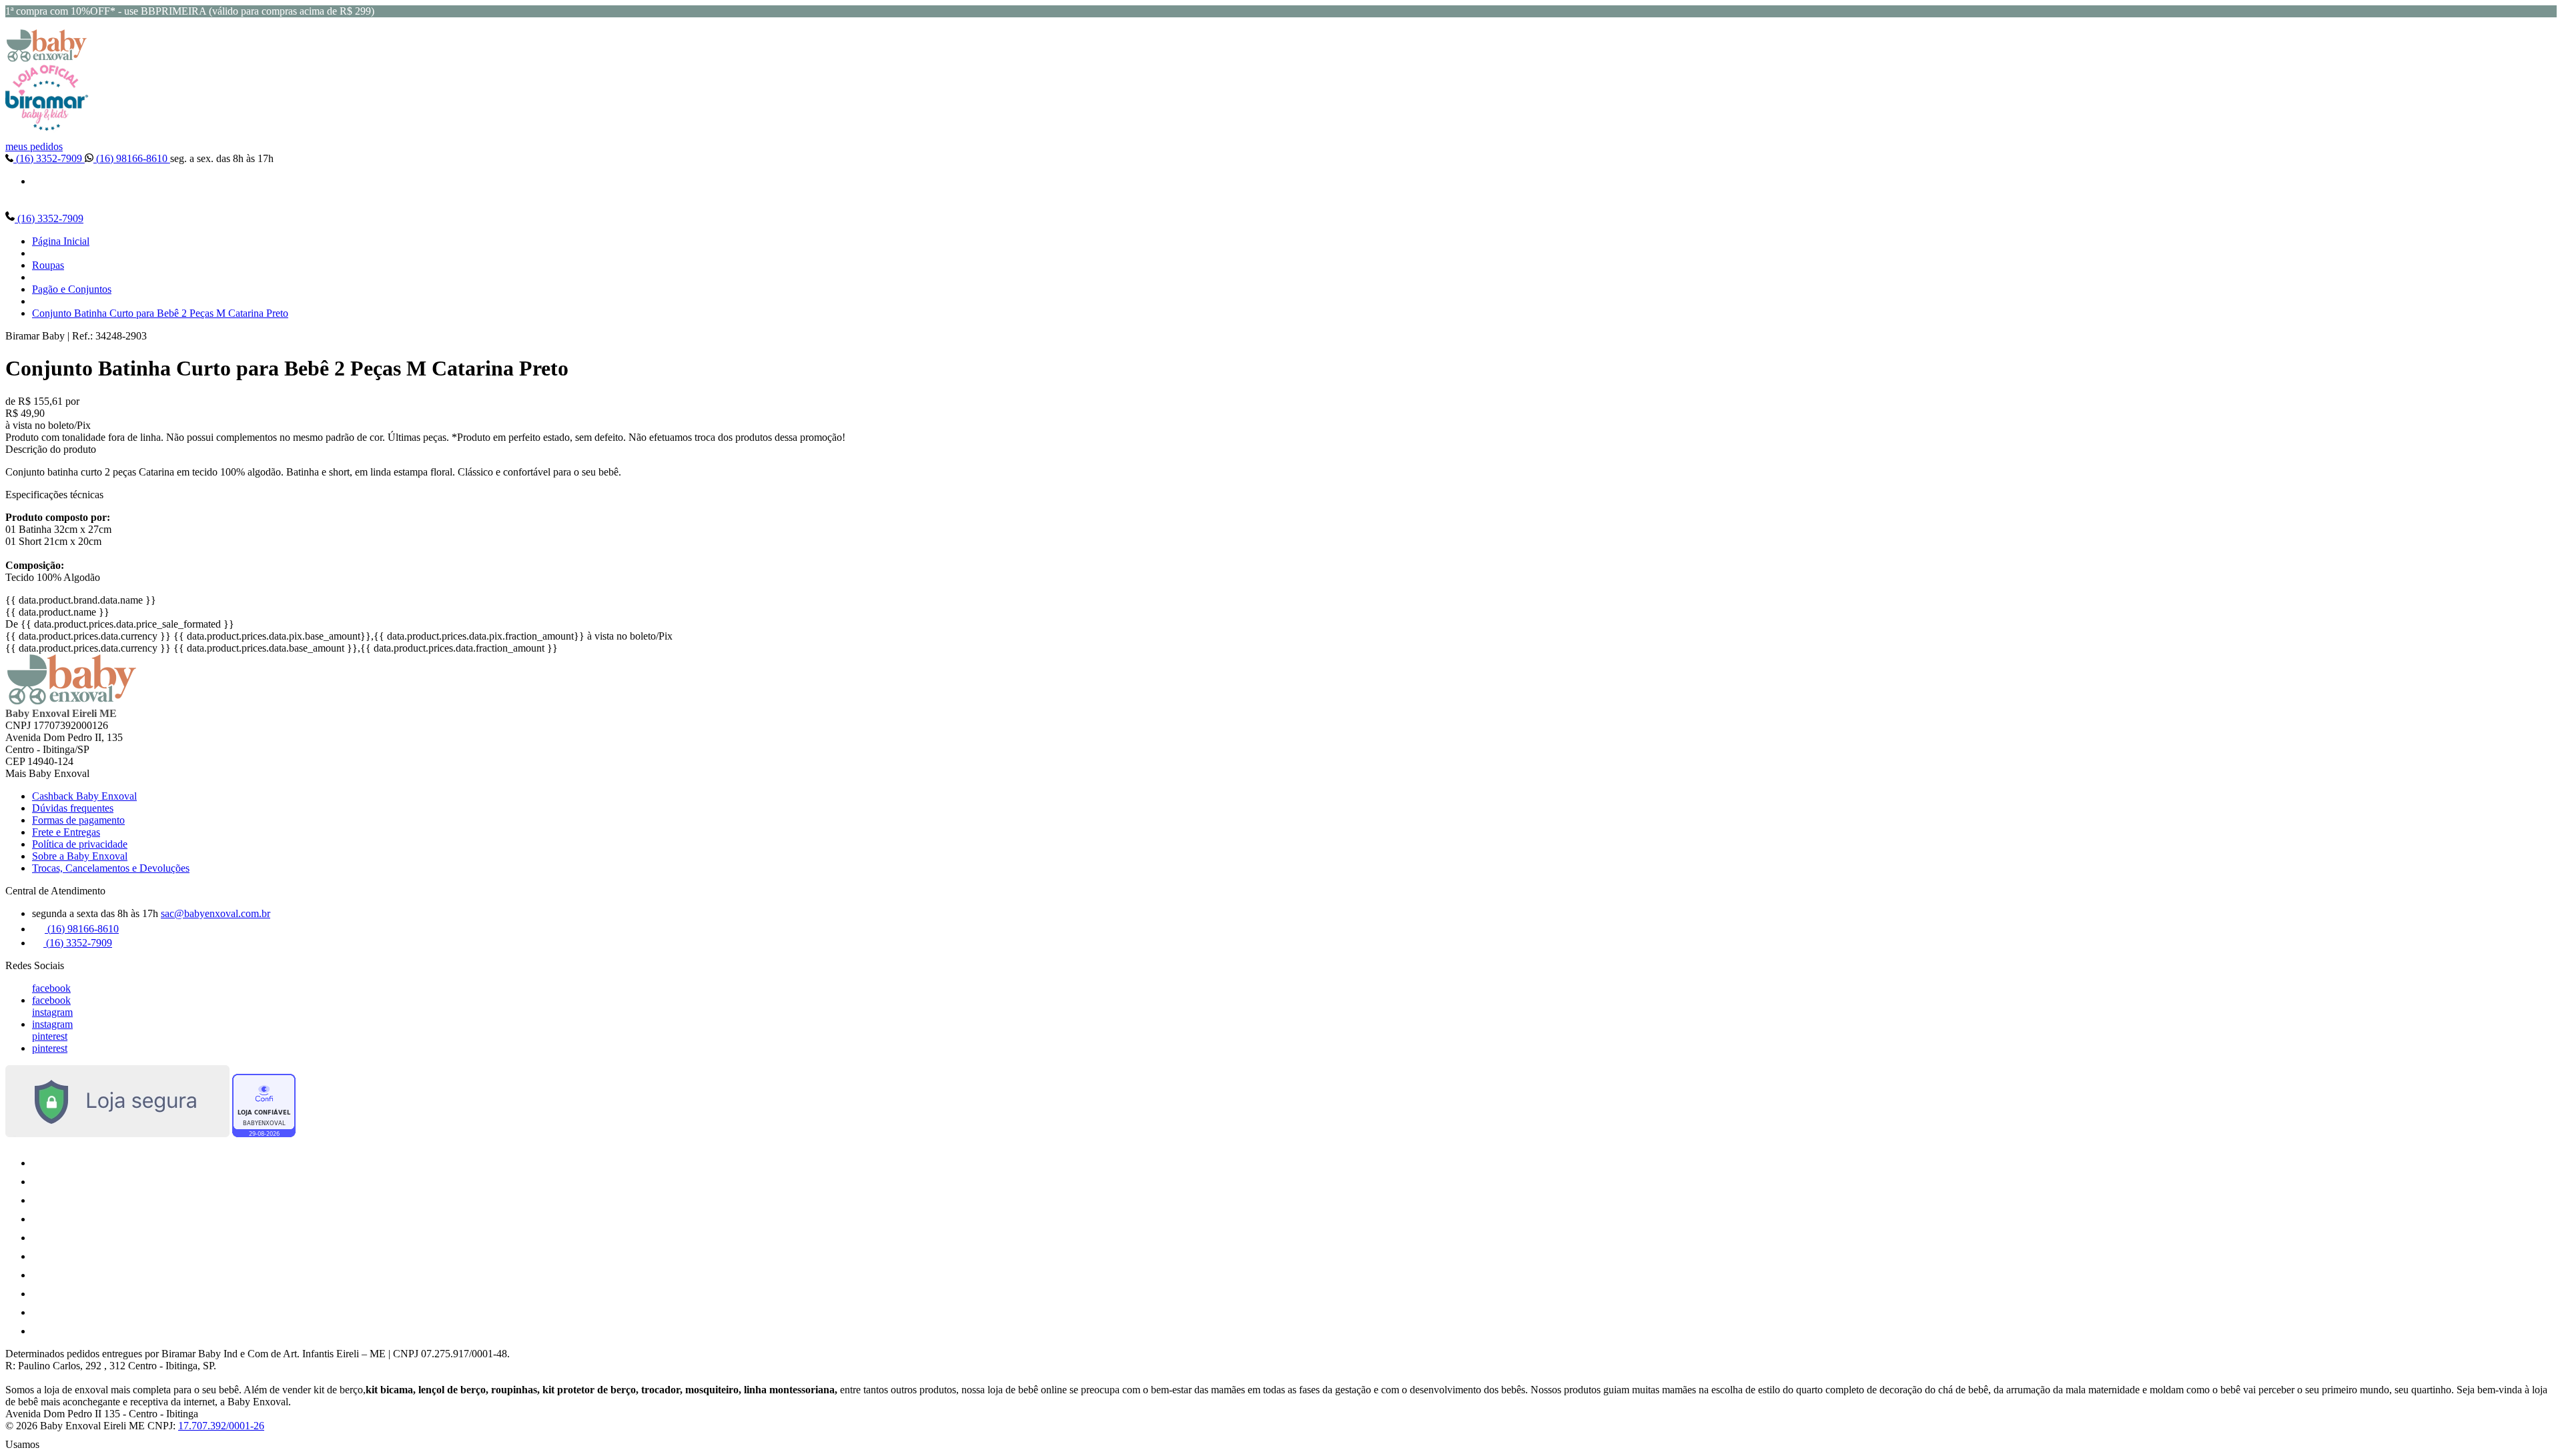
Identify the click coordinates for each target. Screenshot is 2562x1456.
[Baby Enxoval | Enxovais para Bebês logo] (47, 58)
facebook (51, 988)
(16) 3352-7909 (49, 158)
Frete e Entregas (66, 832)
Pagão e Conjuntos (72, 289)
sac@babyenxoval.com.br (216, 913)
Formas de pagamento (78, 820)
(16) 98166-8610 (132, 158)
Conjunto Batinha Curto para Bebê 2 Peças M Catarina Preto (160, 313)
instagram (52, 1012)
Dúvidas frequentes (73, 808)
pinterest (50, 1036)
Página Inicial (61, 241)
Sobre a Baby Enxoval (80, 856)
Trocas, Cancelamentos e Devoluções (111, 868)
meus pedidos (34, 146)
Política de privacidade (80, 844)
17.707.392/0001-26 (221, 1426)
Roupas (48, 265)
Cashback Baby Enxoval (84, 796)
